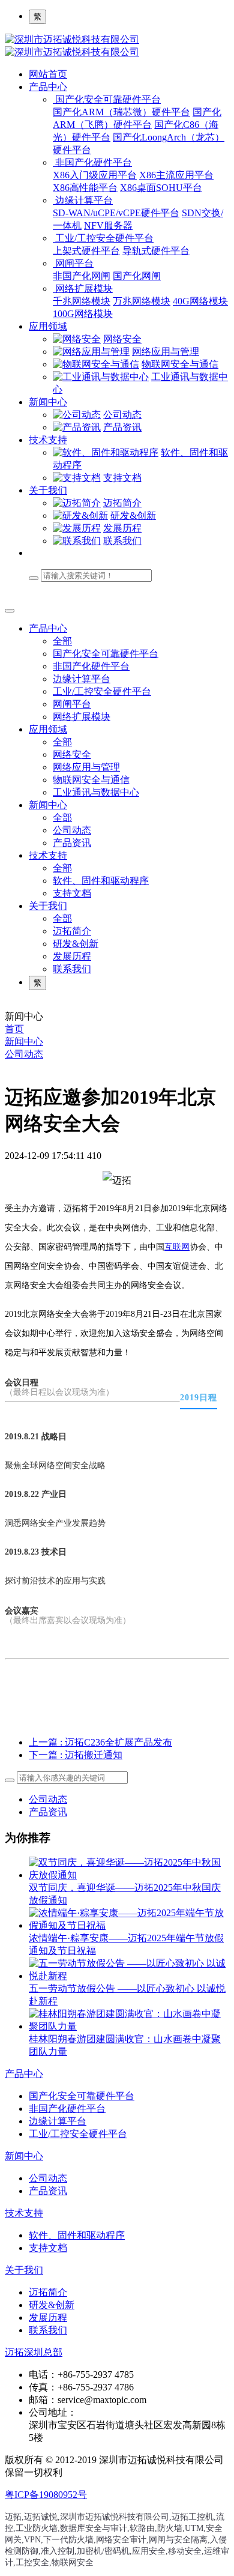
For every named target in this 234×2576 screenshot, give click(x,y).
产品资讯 (48, 1812)
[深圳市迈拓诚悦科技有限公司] (117, 46)
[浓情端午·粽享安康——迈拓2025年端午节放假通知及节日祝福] (129, 1925)
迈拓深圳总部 (34, 2352)
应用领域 (48, 326)
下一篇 (76, 1755)
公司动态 (24, 1054)
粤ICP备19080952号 (46, 2495)
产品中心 (48, 87)
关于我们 (48, 490)
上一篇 (100, 1742)
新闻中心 (48, 402)
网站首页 (48, 74)
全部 (62, 641)
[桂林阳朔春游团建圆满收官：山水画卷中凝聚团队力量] (129, 2026)
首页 (14, 1029)
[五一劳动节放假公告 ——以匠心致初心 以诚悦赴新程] (129, 1976)
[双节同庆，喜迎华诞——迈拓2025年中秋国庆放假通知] (129, 1875)
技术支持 (48, 440)
